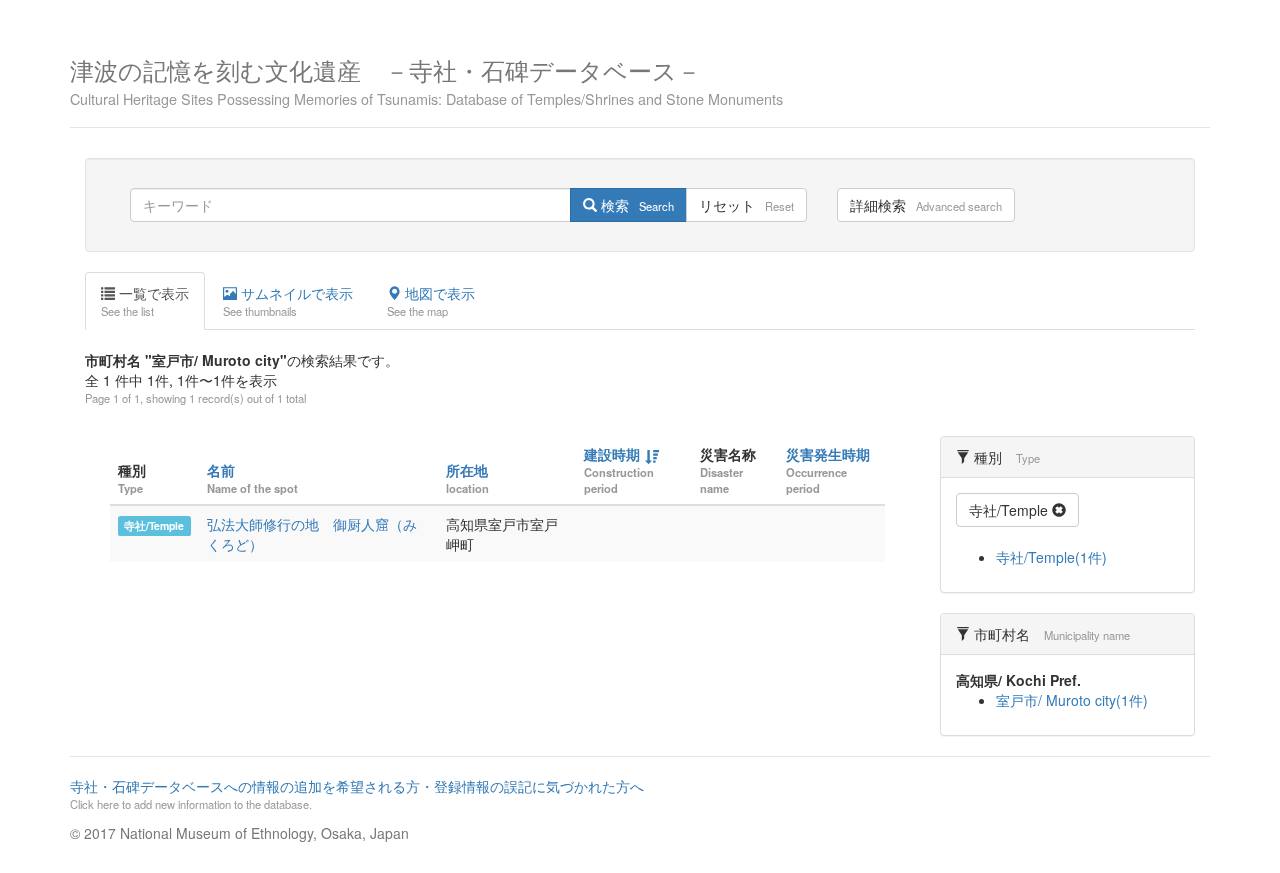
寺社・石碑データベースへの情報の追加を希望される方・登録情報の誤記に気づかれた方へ (357, 794)
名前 (221, 470)
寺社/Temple (154, 525)
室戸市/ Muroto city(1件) (1072, 700)
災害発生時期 (828, 454)
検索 (635, 205)
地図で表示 (431, 301)
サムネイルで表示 (288, 301)
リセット (746, 205)
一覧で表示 (145, 301)
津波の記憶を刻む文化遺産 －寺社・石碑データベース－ (426, 79)
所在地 (467, 470)
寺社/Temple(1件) (1051, 557)
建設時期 (612, 454)
